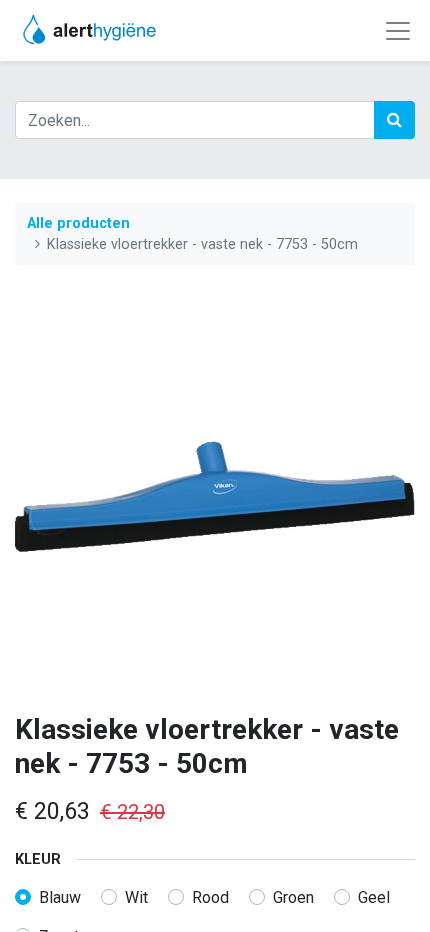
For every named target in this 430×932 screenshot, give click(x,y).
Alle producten (78, 223)
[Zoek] (394, 120)
